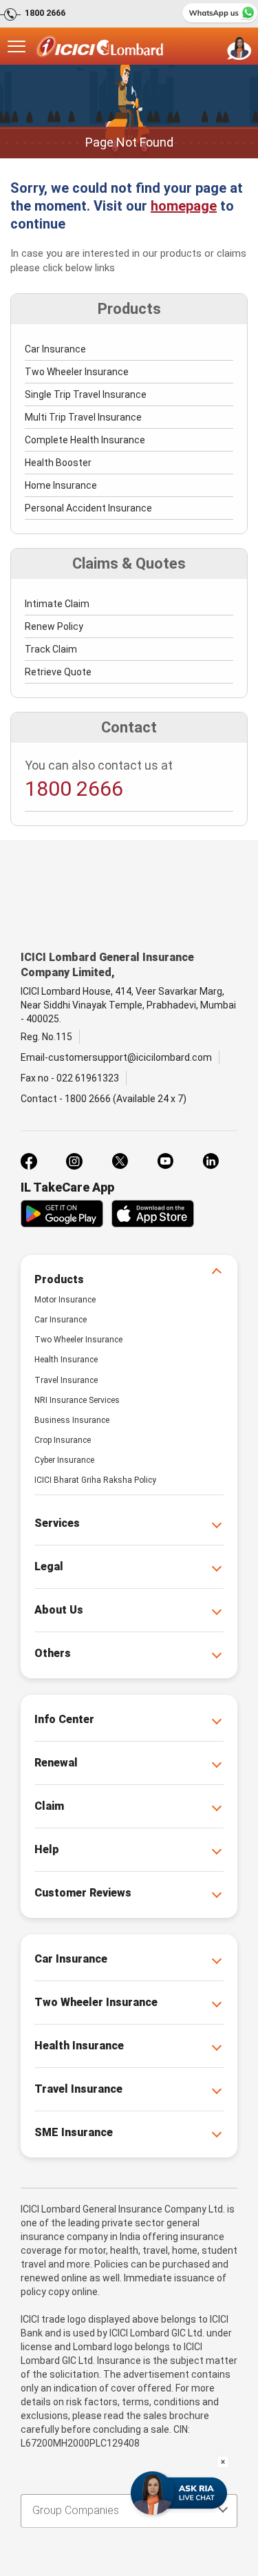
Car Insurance (55, 349)
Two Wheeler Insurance (77, 372)
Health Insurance (66, 1360)
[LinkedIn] (211, 1161)
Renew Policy (54, 626)
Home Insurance (61, 485)
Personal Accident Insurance (88, 508)
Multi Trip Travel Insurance (83, 417)
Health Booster (58, 463)
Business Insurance (72, 1420)
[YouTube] (165, 1161)
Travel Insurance (66, 1380)
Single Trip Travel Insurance (86, 394)
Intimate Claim (57, 604)
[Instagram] (74, 1161)
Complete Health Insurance (85, 440)
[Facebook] (29, 1161)
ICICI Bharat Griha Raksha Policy (95, 1480)
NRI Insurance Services (77, 1400)
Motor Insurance (65, 1300)
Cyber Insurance (64, 1460)
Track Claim (51, 649)
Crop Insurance (63, 1440)
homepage (184, 206)
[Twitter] (120, 1161)
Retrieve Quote (58, 672)
